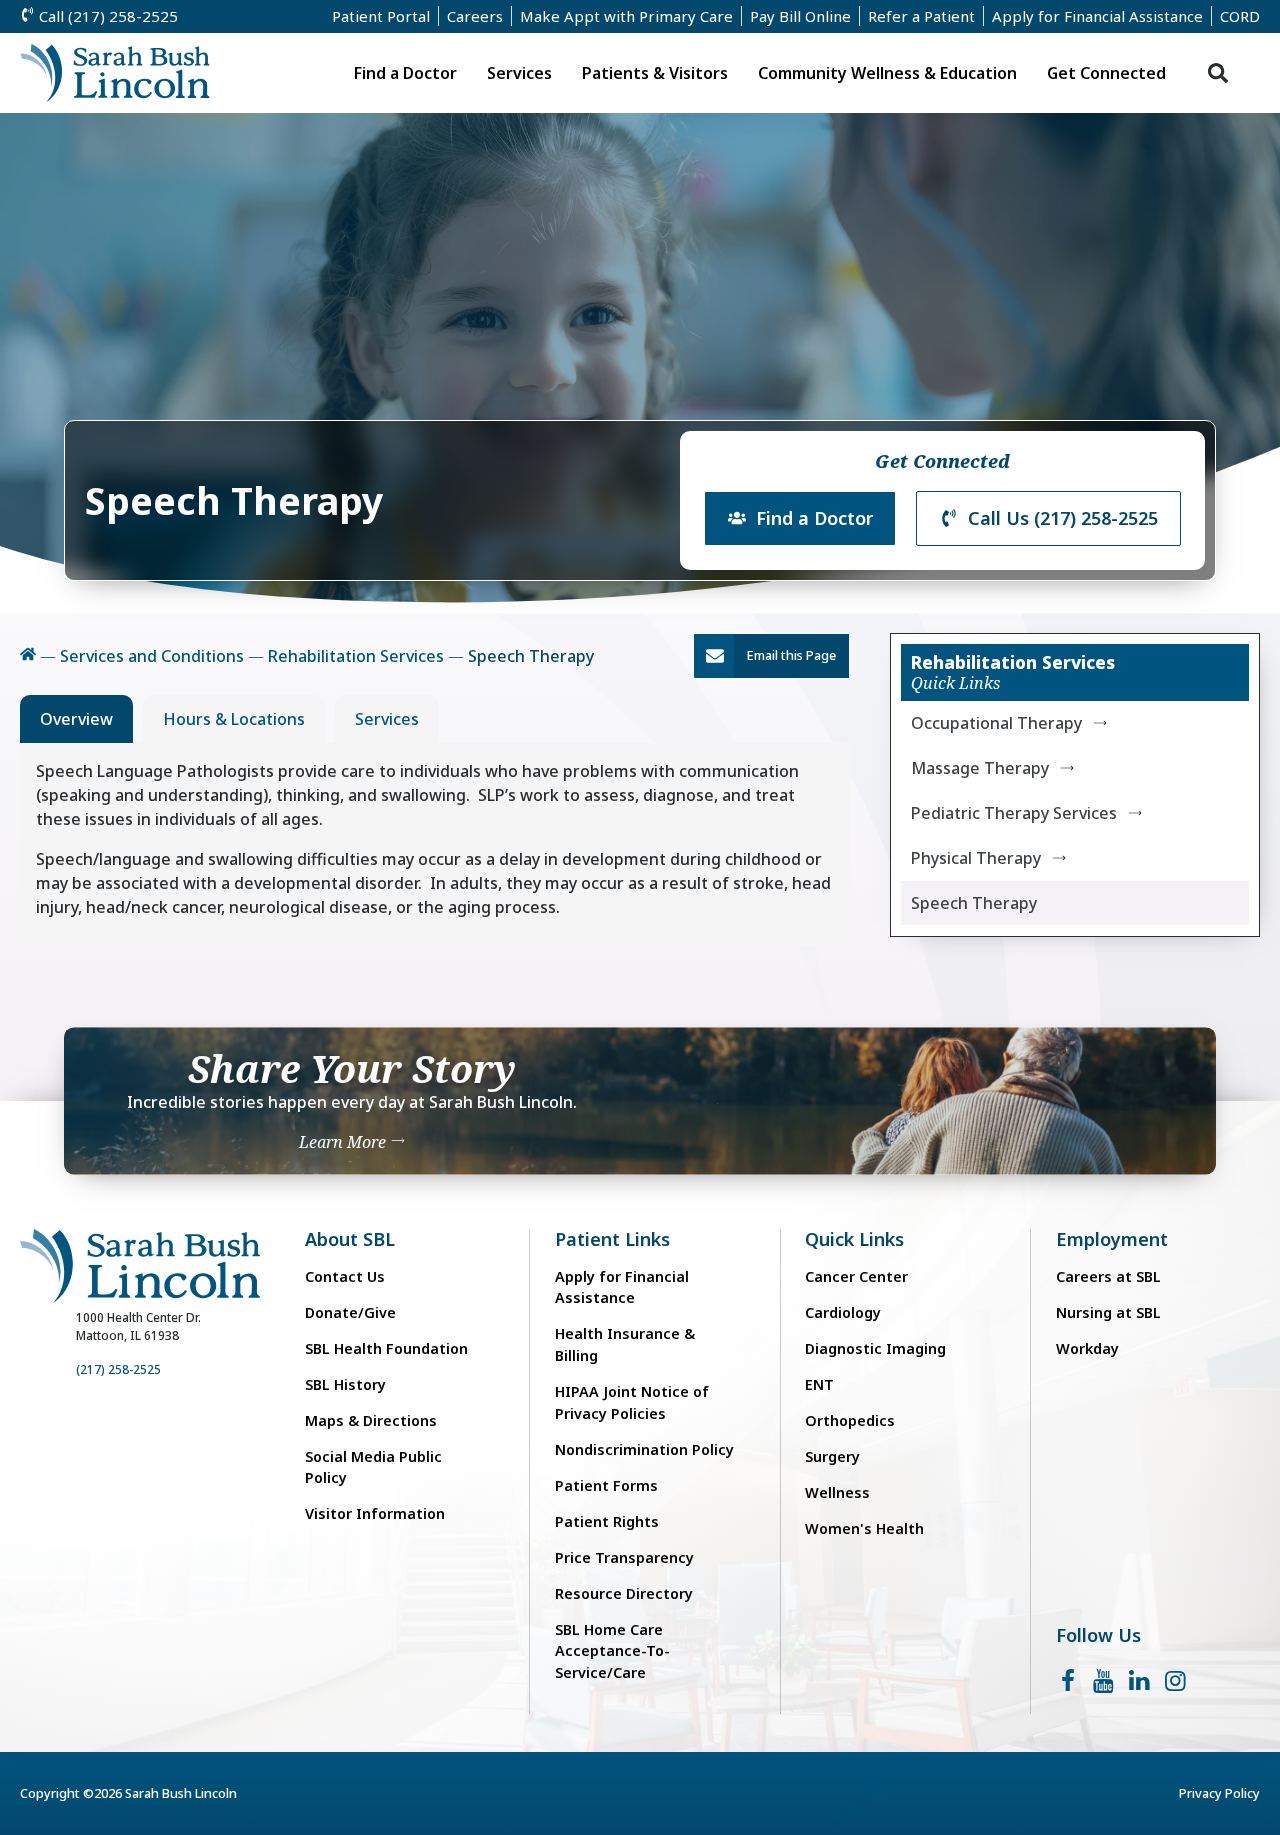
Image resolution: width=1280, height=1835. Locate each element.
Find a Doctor (405, 73)
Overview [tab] (76, 719)
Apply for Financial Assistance (1097, 16)
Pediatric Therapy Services (1014, 813)
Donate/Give (350, 1312)
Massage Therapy (980, 768)
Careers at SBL (1108, 1276)
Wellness (837, 1492)
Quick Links (854, 1239)
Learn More (344, 1143)
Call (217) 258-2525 (106, 16)
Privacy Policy (1219, 1793)
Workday (1087, 1348)
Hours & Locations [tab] (234, 719)
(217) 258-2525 (118, 1369)
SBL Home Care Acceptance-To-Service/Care (612, 1651)
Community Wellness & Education (887, 73)
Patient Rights (607, 1521)
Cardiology (843, 1312)
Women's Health (864, 1528)
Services (519, 73)
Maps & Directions (371, 1420)
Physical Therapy (976, 858)
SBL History (345, 1384)
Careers (475, 16)
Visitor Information (375, 1513)
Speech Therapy (974, 903)
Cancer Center (856, 1276)
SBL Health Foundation (386, 1348)
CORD (1240, 16)
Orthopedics (850, 1420)
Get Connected (1106, 73)
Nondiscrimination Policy (644, 1449)
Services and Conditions (152, 656)
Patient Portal (381, 16)
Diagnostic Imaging (875, 1348)
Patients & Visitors (655, 73)
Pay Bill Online (800, 16)
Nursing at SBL (1108, 1312)
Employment (1112, 1239)
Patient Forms (606, 1485)
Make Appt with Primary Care (626, 16)
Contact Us (345, 1276)
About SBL (350, 1239)
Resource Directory (624, 1593)
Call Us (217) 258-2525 (1063, 518)
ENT (819, 1384)
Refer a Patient (921, 16)
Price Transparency (624, 1557)
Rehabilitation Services (356, 656)
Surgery (832, 1456)
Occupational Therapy (996, 723)
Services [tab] (387, 719)
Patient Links (612, 1239)
